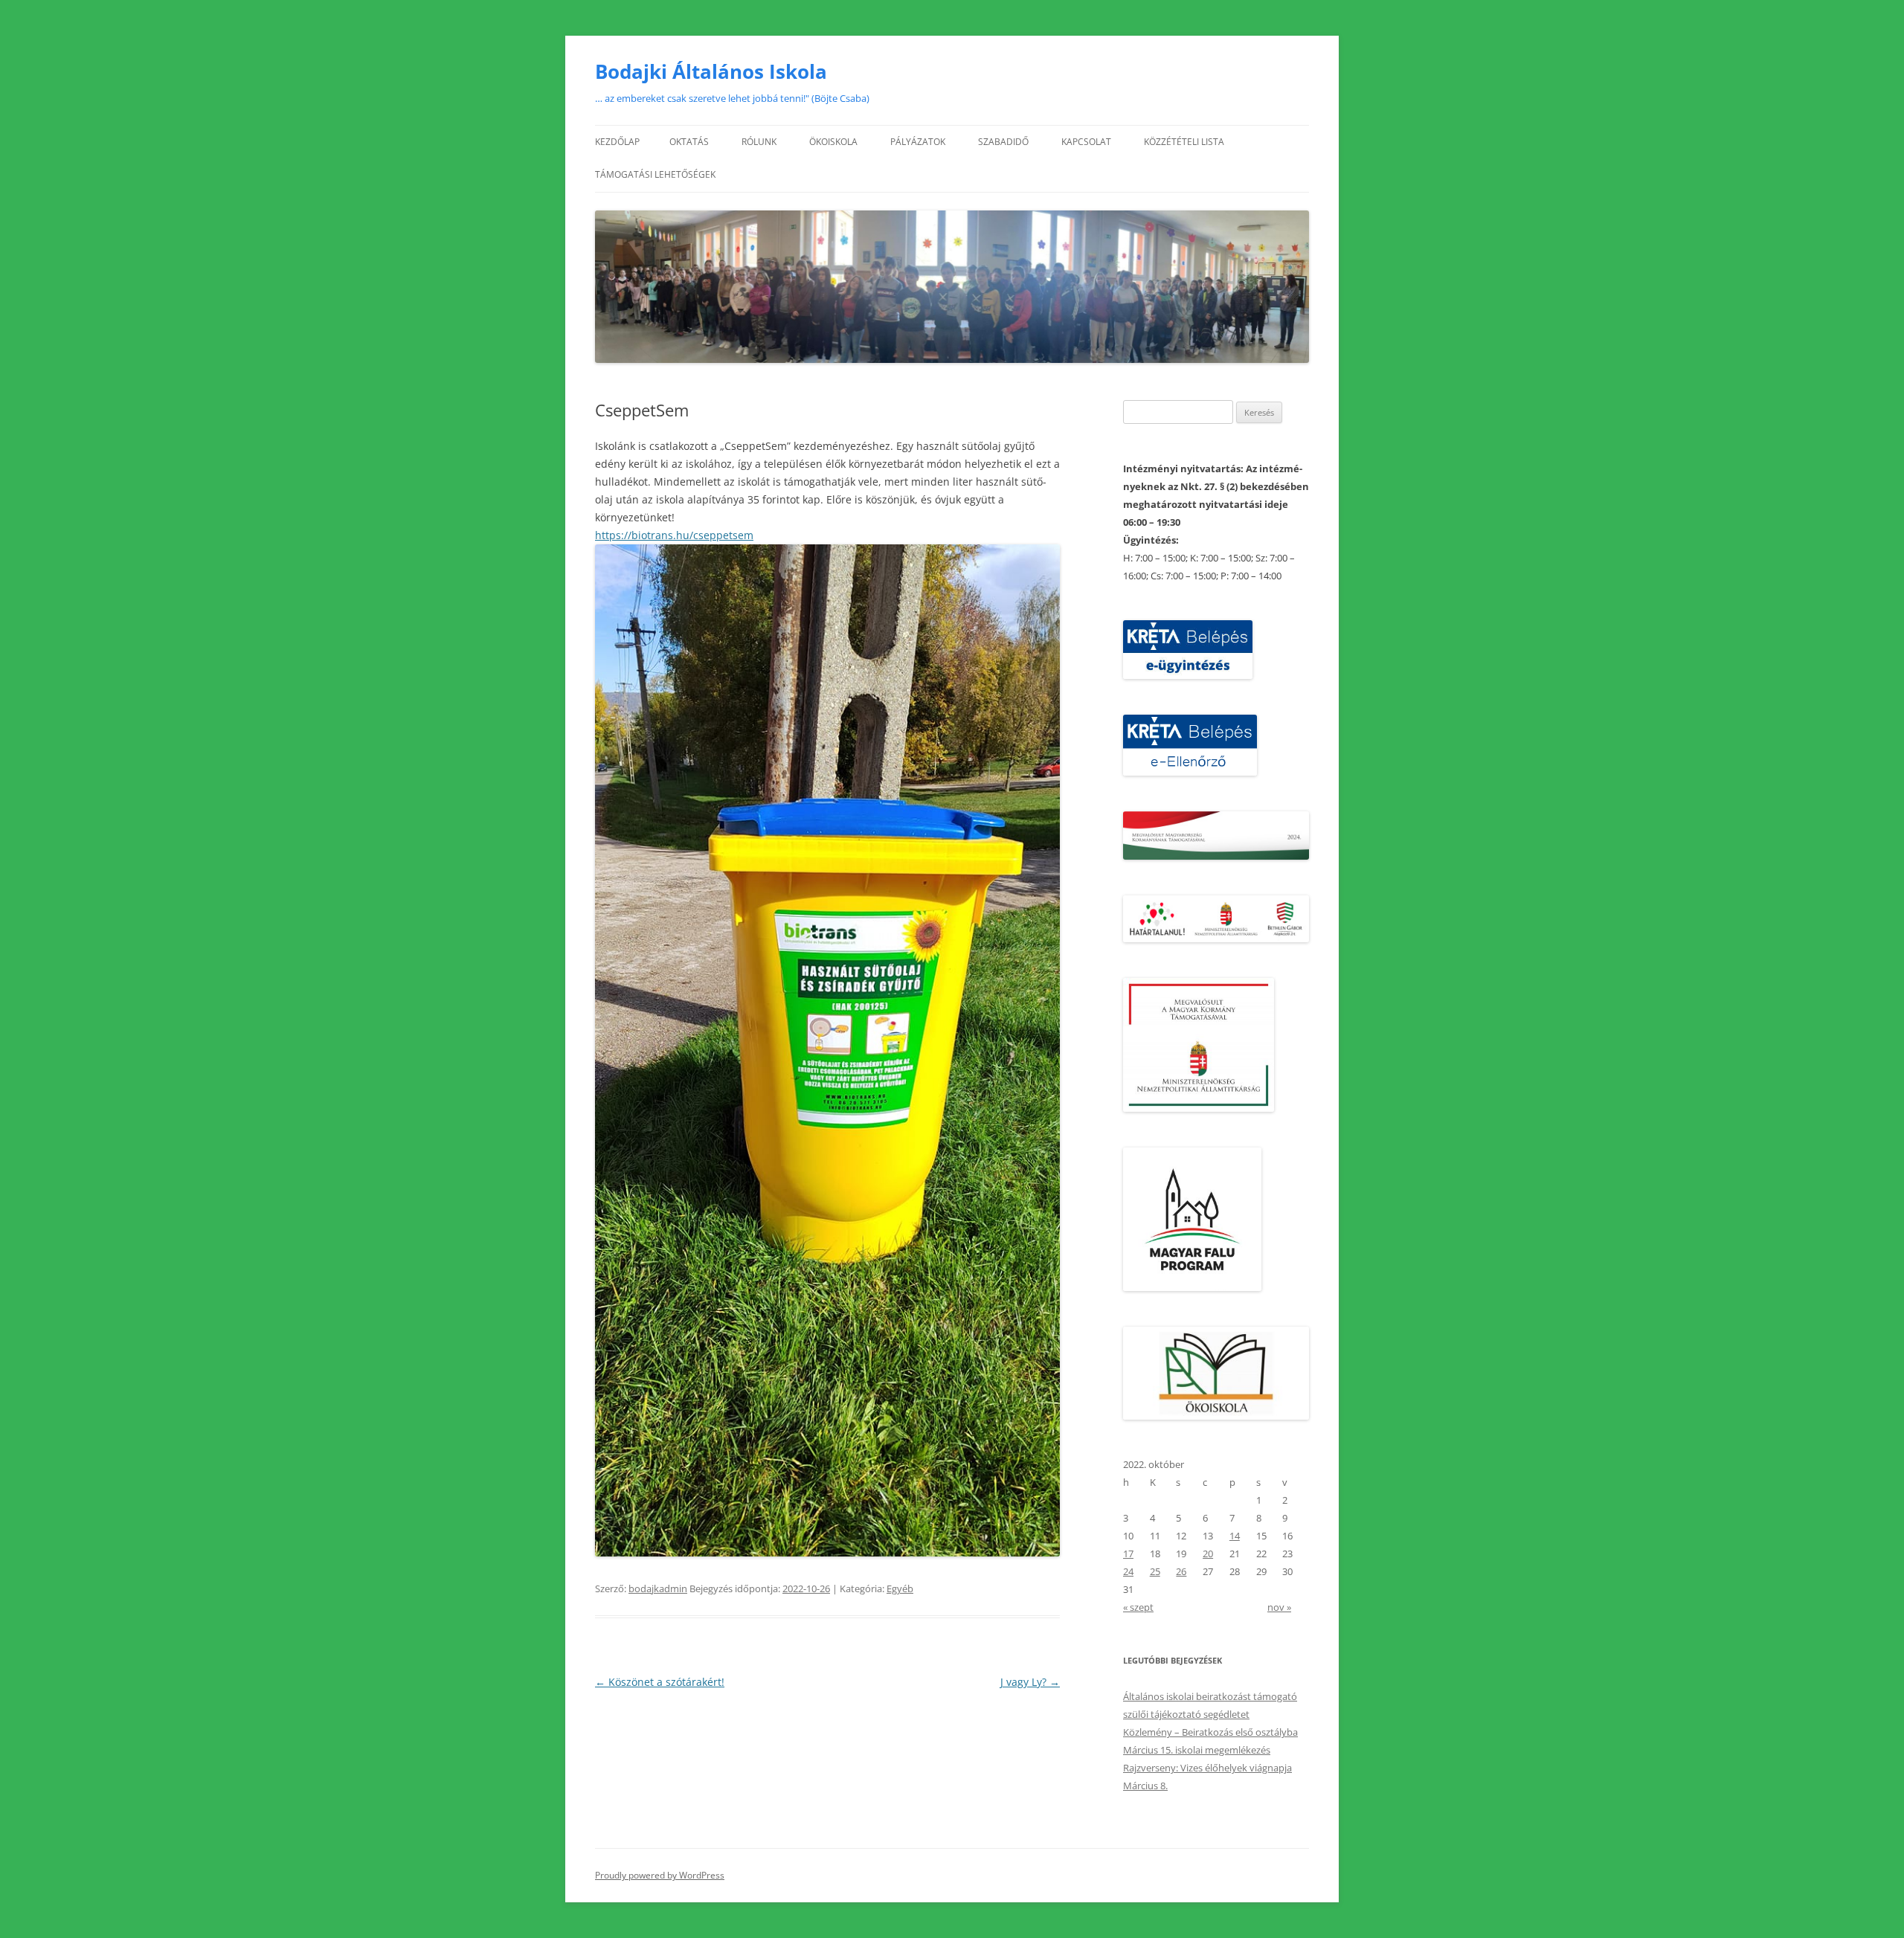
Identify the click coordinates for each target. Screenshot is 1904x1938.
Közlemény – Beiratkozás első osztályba (1210, 1732)
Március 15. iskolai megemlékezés (1197, 1750)
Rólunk (759, 142)
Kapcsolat (1086, 142)
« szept (1138, 1607)
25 (1155, 1571)
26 (1181, 1571)
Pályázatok (918, 142)
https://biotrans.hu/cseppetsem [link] (674, 535)
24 (1128, 1571)
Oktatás (689, 142)
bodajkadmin (658, 1588)
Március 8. (1145, 1786)
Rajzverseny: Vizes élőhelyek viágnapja (1207, 1768)
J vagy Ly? (1030, 1682)
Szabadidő (1003, 142)
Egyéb (900, 1588)
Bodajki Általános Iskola (711, 71)
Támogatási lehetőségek (655, 174)
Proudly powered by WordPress (660, 1875)
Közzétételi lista (1184, 142)
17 (1128, 1554)
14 (1235, 1536)
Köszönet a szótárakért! (660, 1682)
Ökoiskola (833, 142)
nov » (1279, 1607)
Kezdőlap (617, 142)
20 (1208, 1554)
